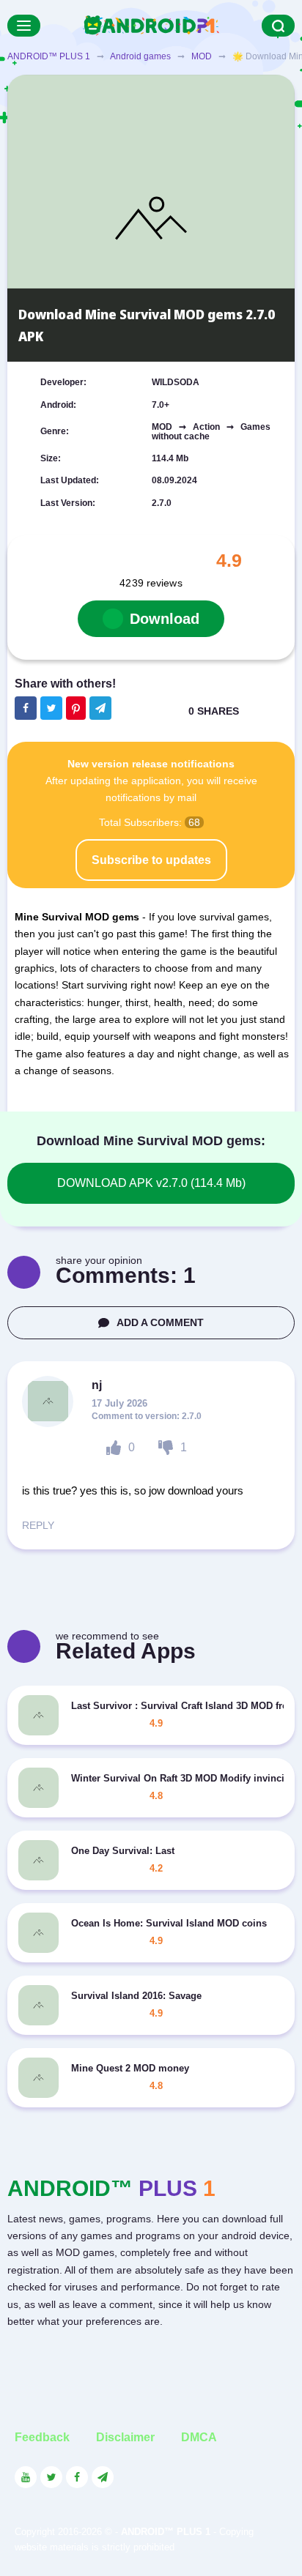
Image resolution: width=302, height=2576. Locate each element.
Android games (140, 56)
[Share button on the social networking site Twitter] (51, 708)
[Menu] (24, 26)
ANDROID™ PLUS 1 (49, 56)
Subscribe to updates (151, 860)
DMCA (199, 2437)
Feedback (42, 2437)
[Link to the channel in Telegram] (103, 2477)
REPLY (38, 1525)
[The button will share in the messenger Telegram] (100, 708)
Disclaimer (125, 2437)
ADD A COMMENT (160, 1322)
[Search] (278, 26)
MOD (202, 56)
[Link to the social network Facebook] (77, 2477)
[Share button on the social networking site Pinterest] (76, 708)
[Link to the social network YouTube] (26, 2477)
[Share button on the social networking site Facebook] (26, 708)
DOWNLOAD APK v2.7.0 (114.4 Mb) (151, 1183)
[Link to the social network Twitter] (51, 2477)
